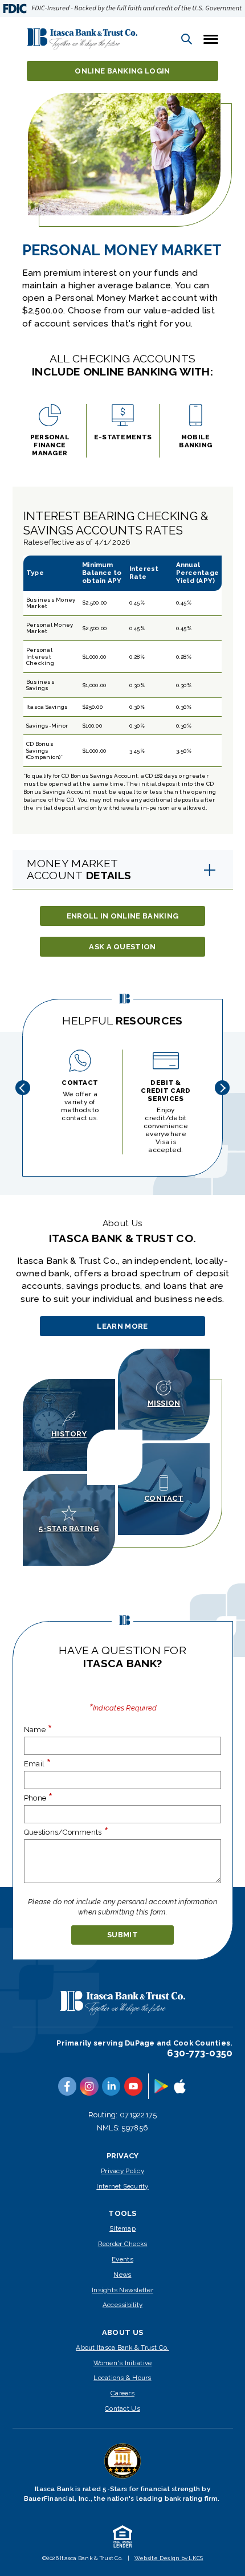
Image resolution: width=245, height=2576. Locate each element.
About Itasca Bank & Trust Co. (122, 2348)
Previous (23, 1088)
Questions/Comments (66, 1832)
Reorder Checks (123, 2244)
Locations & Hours (122, 2378)
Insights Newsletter (122, 2290)
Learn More (124, 1329)
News (122, 2275)
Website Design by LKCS (169, 2558)
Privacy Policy (122, 2171)
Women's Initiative (123, 2363)
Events (122, 2259)
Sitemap (122, 2228)
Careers (122, 2393)
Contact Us (122, 2408)
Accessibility (122, 2305)
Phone (39, 1798)
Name (38, 1729)
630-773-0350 (200, 2053)
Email (38, 1763)
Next (222, 1088)
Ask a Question (122, 947)
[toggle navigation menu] (207, 39)
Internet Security (122, 2186)
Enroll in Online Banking (123, 916)
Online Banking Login (122, 71)
